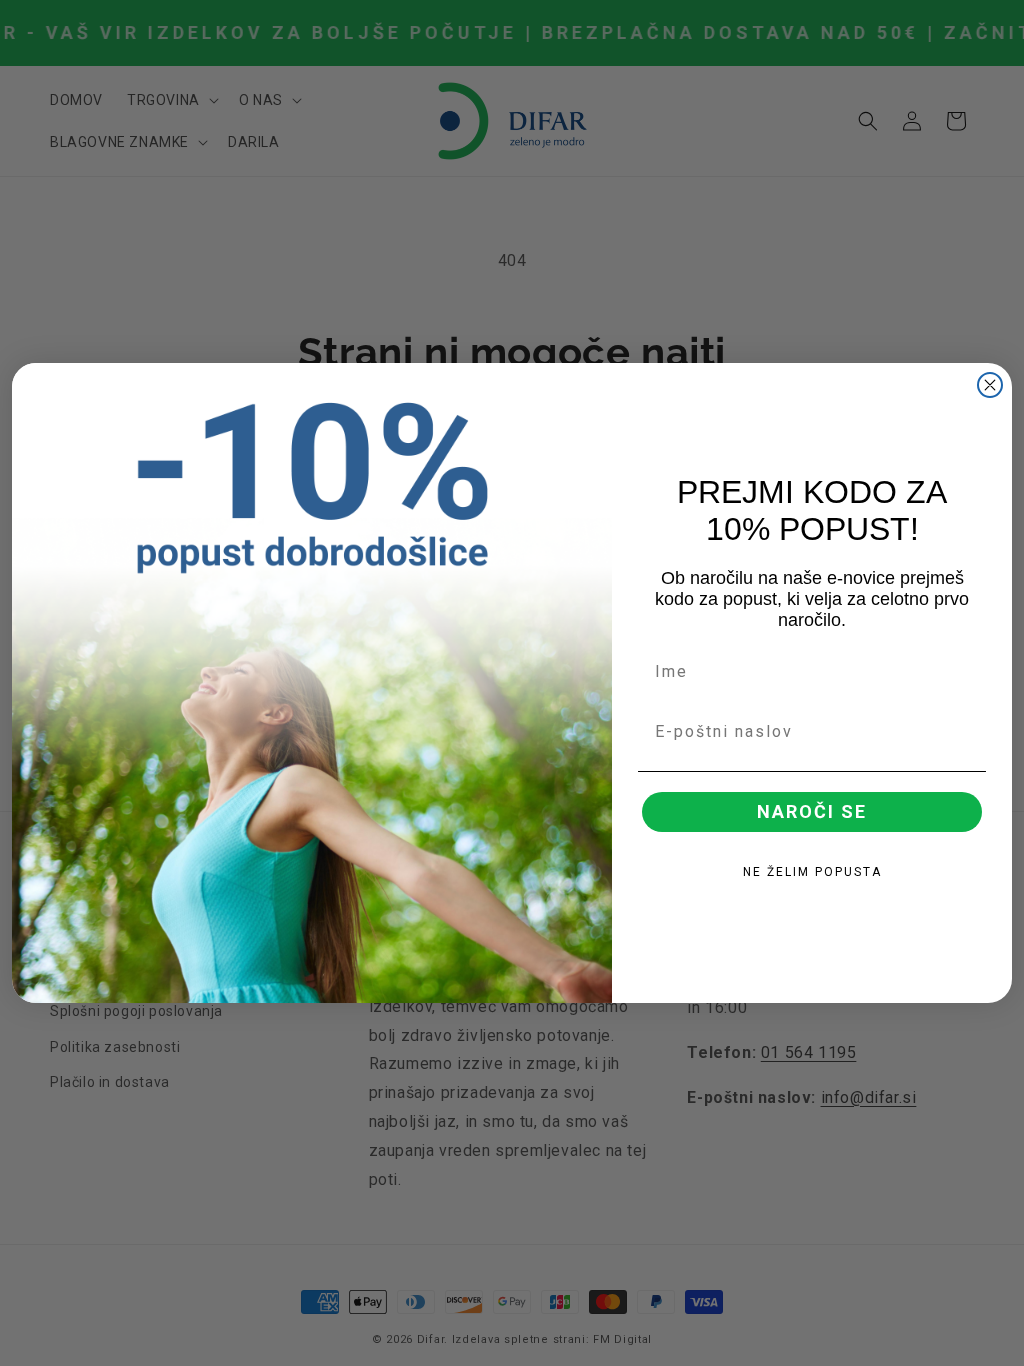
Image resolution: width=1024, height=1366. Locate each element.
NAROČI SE (812, 811)
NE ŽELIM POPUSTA (812, 872)
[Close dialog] (990, 385)
